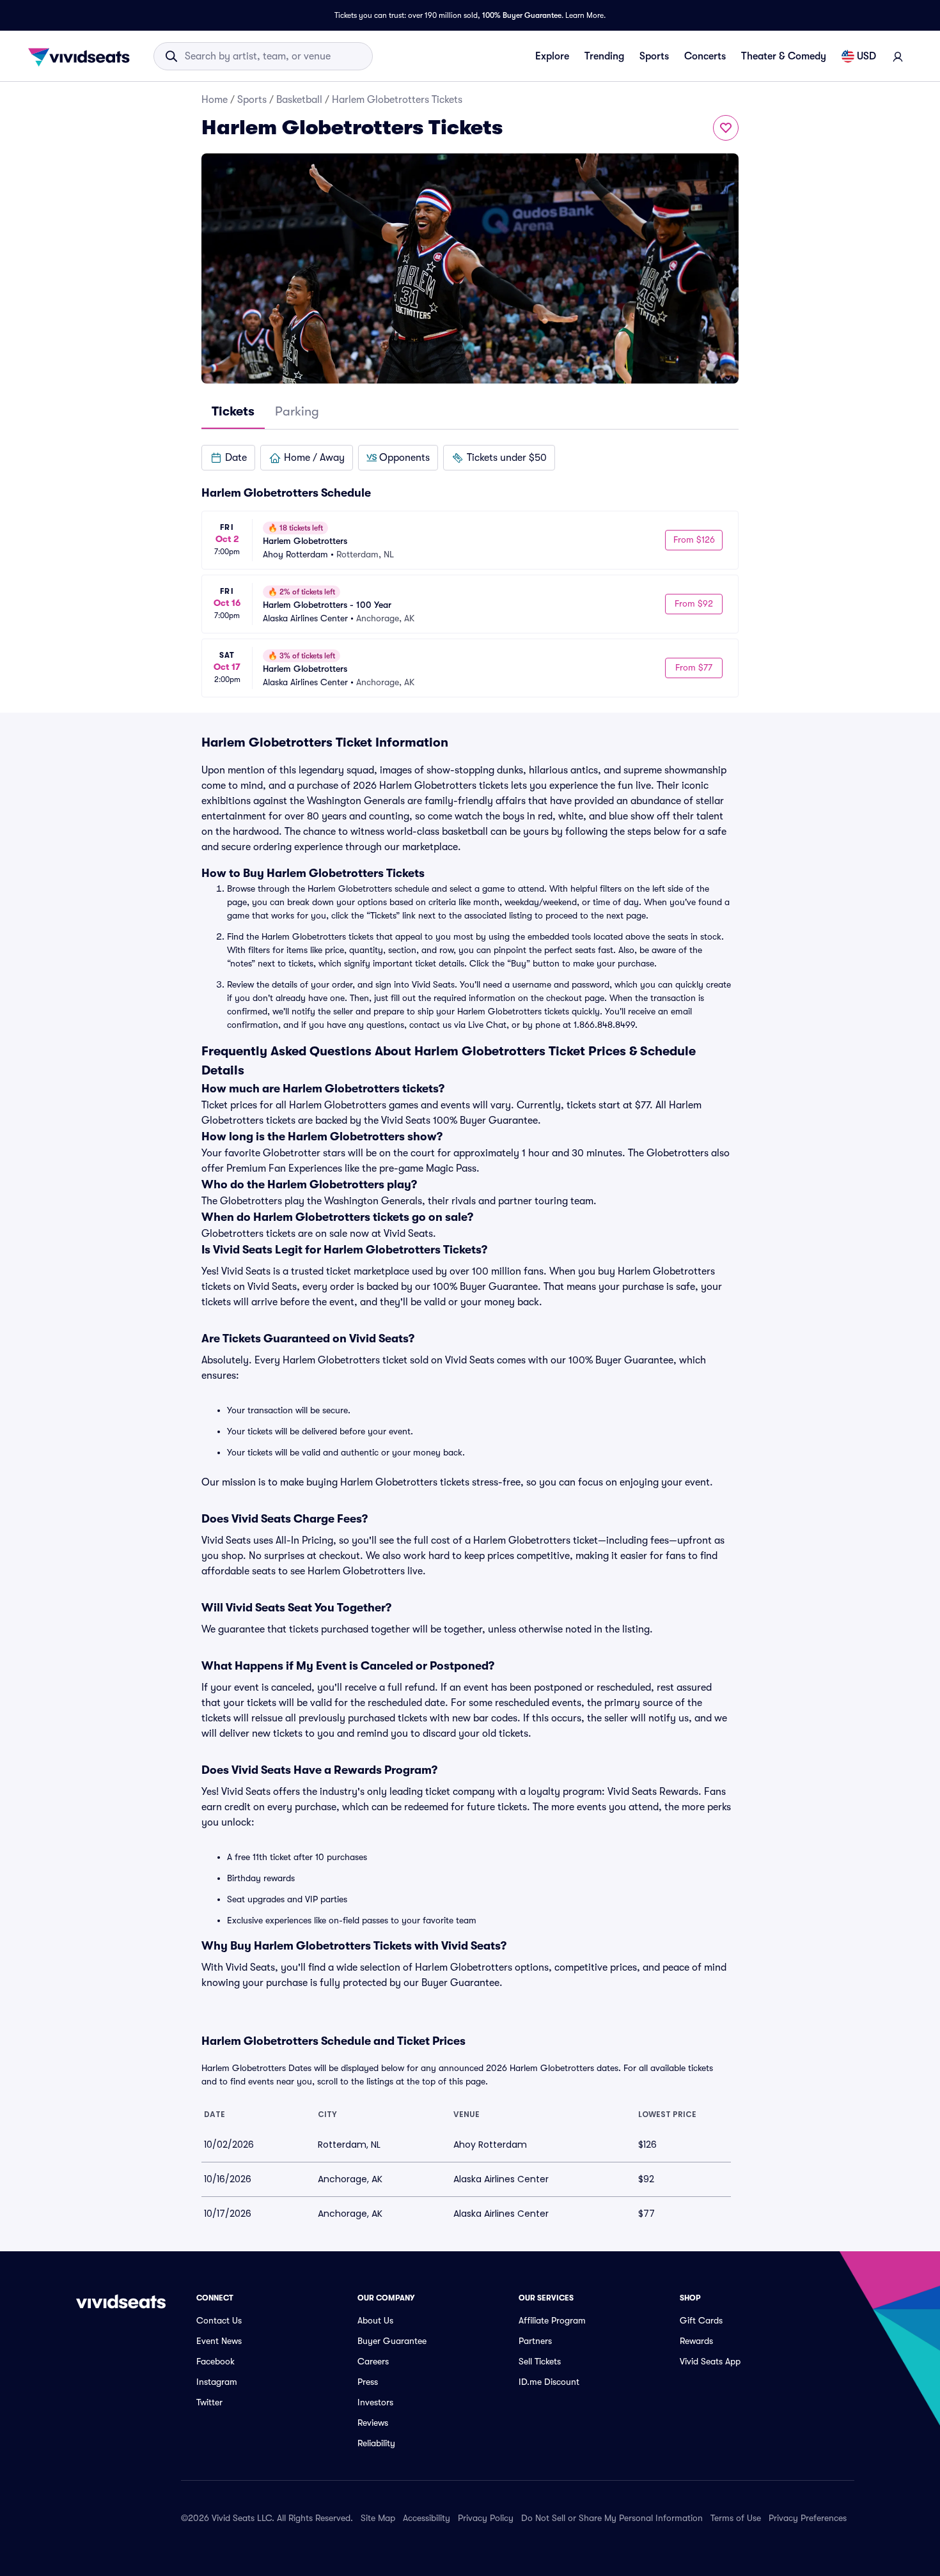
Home (215, 100)
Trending (604, 56)
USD (866, 56)
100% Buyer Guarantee (522, 15)
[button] (228, 458)
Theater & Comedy (784, 56)
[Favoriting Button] (726, 128)
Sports (654, 56)
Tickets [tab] (233, 411)
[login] (898, 56)
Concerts (705, 56)
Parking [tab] (297, 411)
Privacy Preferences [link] (808, 2518)
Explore (552, 56)
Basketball (299, 100)
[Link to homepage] (82, 56)
